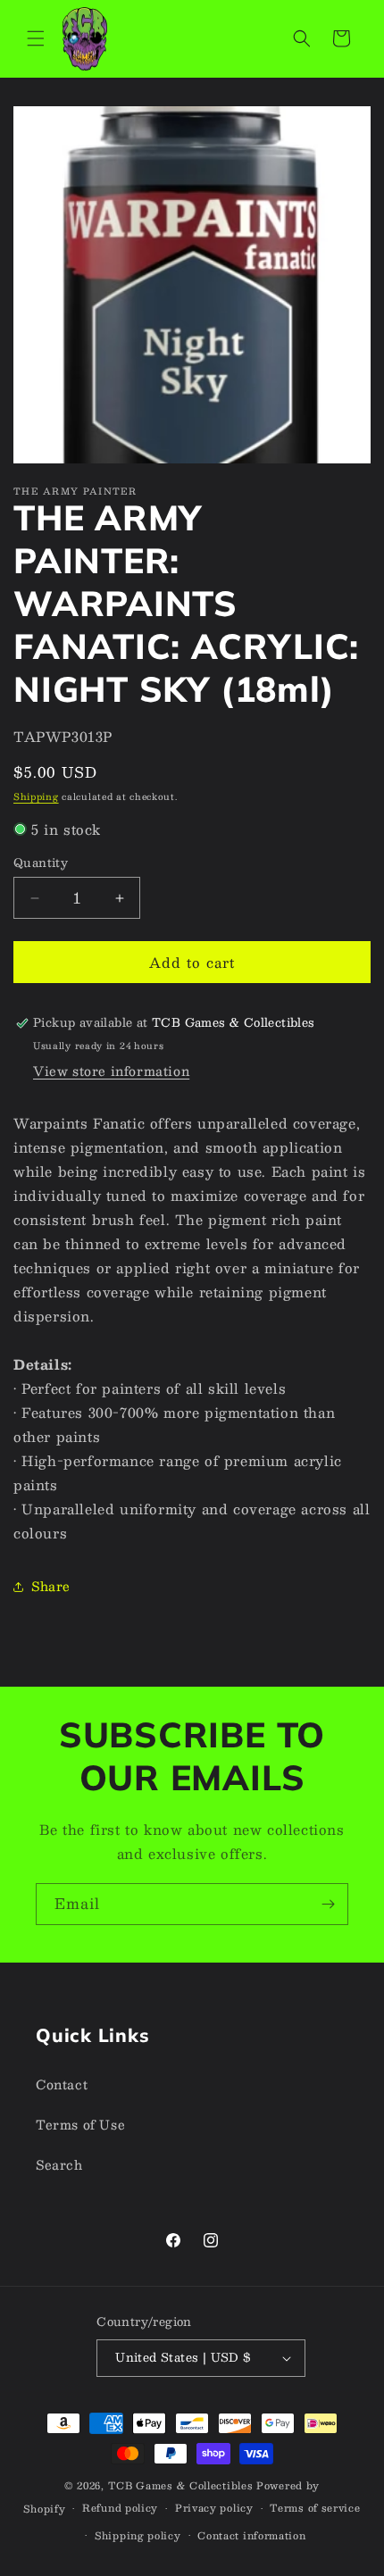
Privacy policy (214, 2508)
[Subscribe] (328, 1904)
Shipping (36, 796)
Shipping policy (138, 2535)
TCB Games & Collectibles (181, 2485)
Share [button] (51, 1586)
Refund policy (120, 2508)
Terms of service (315, 2508)
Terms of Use (80, 2124)
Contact (62, 2084)
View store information (111, 1071)
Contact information (251, 2535)
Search (59, 2164)
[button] (36, 38)
